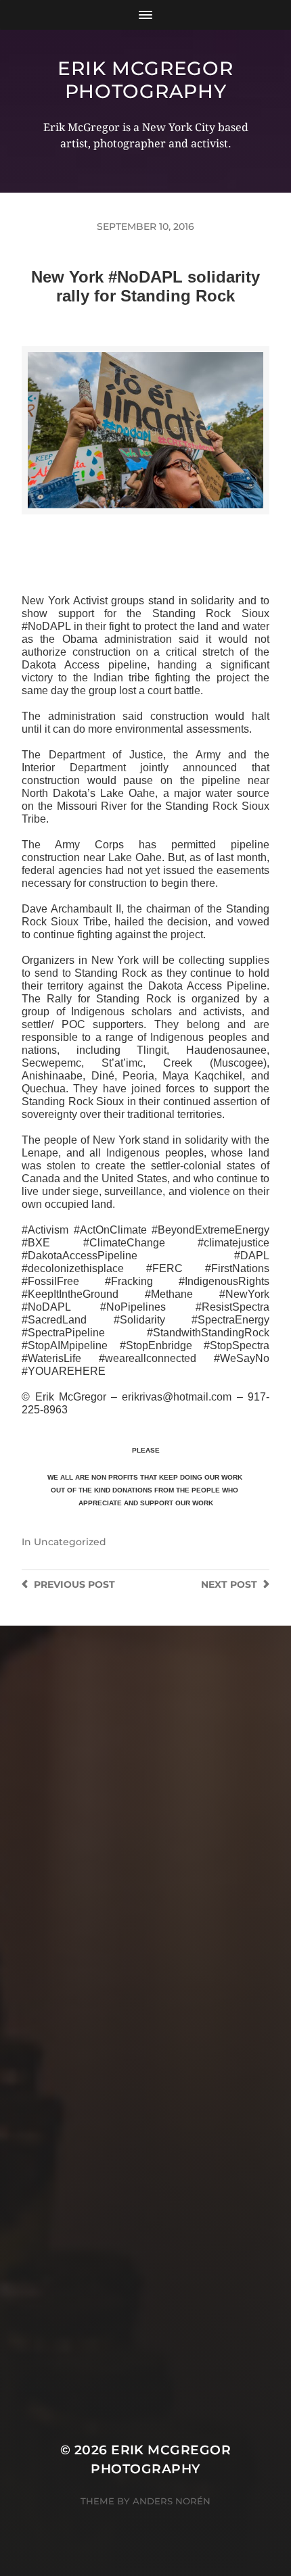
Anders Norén (172, 2501)
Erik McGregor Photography (145, 80)
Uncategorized (70, 1542)
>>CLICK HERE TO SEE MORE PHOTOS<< (146, 528)
